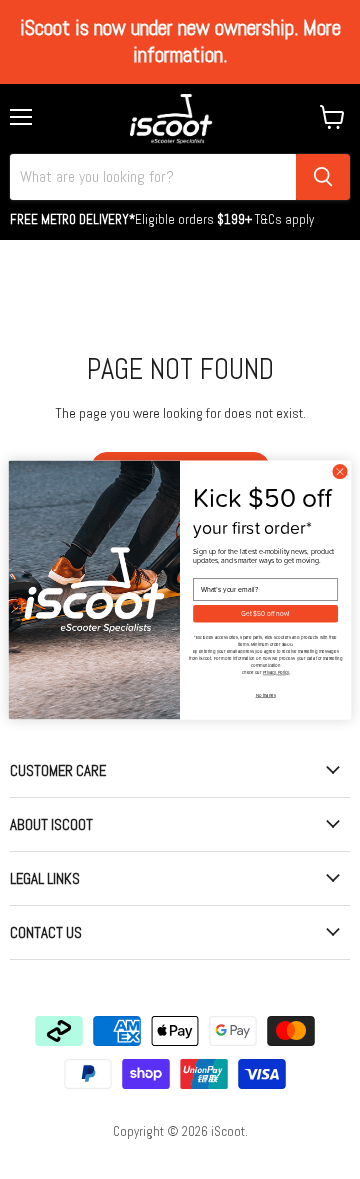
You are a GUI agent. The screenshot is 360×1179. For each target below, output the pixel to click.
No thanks (266, 695)
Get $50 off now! (265, 613)
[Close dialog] (339, 471)
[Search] (323, 177)
